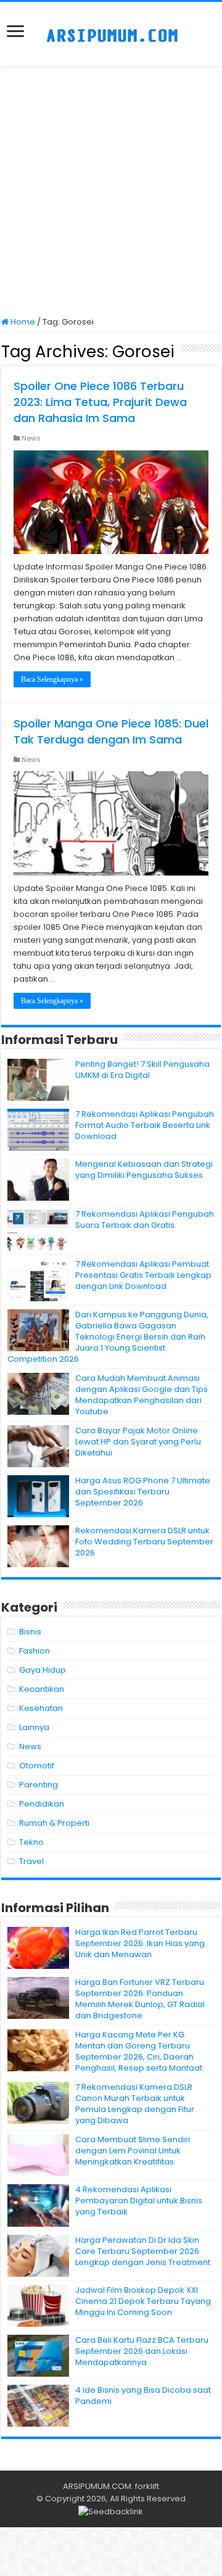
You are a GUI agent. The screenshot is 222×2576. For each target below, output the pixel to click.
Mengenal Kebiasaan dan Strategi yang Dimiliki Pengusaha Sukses (144, 1170)
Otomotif (37, 1766)
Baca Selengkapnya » (52, 679)
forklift (147, 2486)
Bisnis (30, 1632)
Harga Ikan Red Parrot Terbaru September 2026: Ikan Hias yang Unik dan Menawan (140, 1943)
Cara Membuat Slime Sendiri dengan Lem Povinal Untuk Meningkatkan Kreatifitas (133, 2151)
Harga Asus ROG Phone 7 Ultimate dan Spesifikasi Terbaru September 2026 (143, 1492)
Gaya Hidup (43, 1670)
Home (22, 322)
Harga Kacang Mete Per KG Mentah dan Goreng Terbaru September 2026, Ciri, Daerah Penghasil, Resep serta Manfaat (139, 2051)
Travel (31, 1861)
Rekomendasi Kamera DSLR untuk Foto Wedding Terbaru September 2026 (144, 1542)
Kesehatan (41, 1708)
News (31, 438)
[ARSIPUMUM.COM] (111, 34)
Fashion (35, 1651)
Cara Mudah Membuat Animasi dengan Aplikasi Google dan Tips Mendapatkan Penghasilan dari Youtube (142, 1395)
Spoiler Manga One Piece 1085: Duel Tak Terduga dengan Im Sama (111, 731)
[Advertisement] (111, 193)
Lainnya (34, 1727)
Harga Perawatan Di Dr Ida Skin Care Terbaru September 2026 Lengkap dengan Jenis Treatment (143, 2251)
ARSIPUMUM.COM (97, 2486)
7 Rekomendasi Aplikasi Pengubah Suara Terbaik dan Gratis (145, 1220)
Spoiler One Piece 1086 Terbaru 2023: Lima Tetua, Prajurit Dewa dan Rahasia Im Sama (100, 402)
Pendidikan (42, 1804)
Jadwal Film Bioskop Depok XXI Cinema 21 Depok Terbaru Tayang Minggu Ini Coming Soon (143, 2301)
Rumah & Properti (54, 1823)
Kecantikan (42, 1689)
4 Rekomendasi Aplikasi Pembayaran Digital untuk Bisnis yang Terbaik (139, 2201)
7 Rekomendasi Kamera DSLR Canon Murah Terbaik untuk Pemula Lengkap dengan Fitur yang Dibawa (135, 2104)
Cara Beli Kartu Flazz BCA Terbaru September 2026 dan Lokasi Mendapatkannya (142, 2351)
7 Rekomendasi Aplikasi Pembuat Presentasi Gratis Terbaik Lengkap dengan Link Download (143, 1275)
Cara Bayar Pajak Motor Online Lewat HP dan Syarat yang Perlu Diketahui (138, 1442)
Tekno (31, 1842)
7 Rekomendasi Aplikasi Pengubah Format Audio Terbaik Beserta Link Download (145, 1125)
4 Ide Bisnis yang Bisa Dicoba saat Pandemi (143, 2396)
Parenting (39, 1785)
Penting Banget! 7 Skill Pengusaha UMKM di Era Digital (142, 1070)
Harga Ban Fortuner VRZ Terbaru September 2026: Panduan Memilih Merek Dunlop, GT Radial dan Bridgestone (140, 1999)
